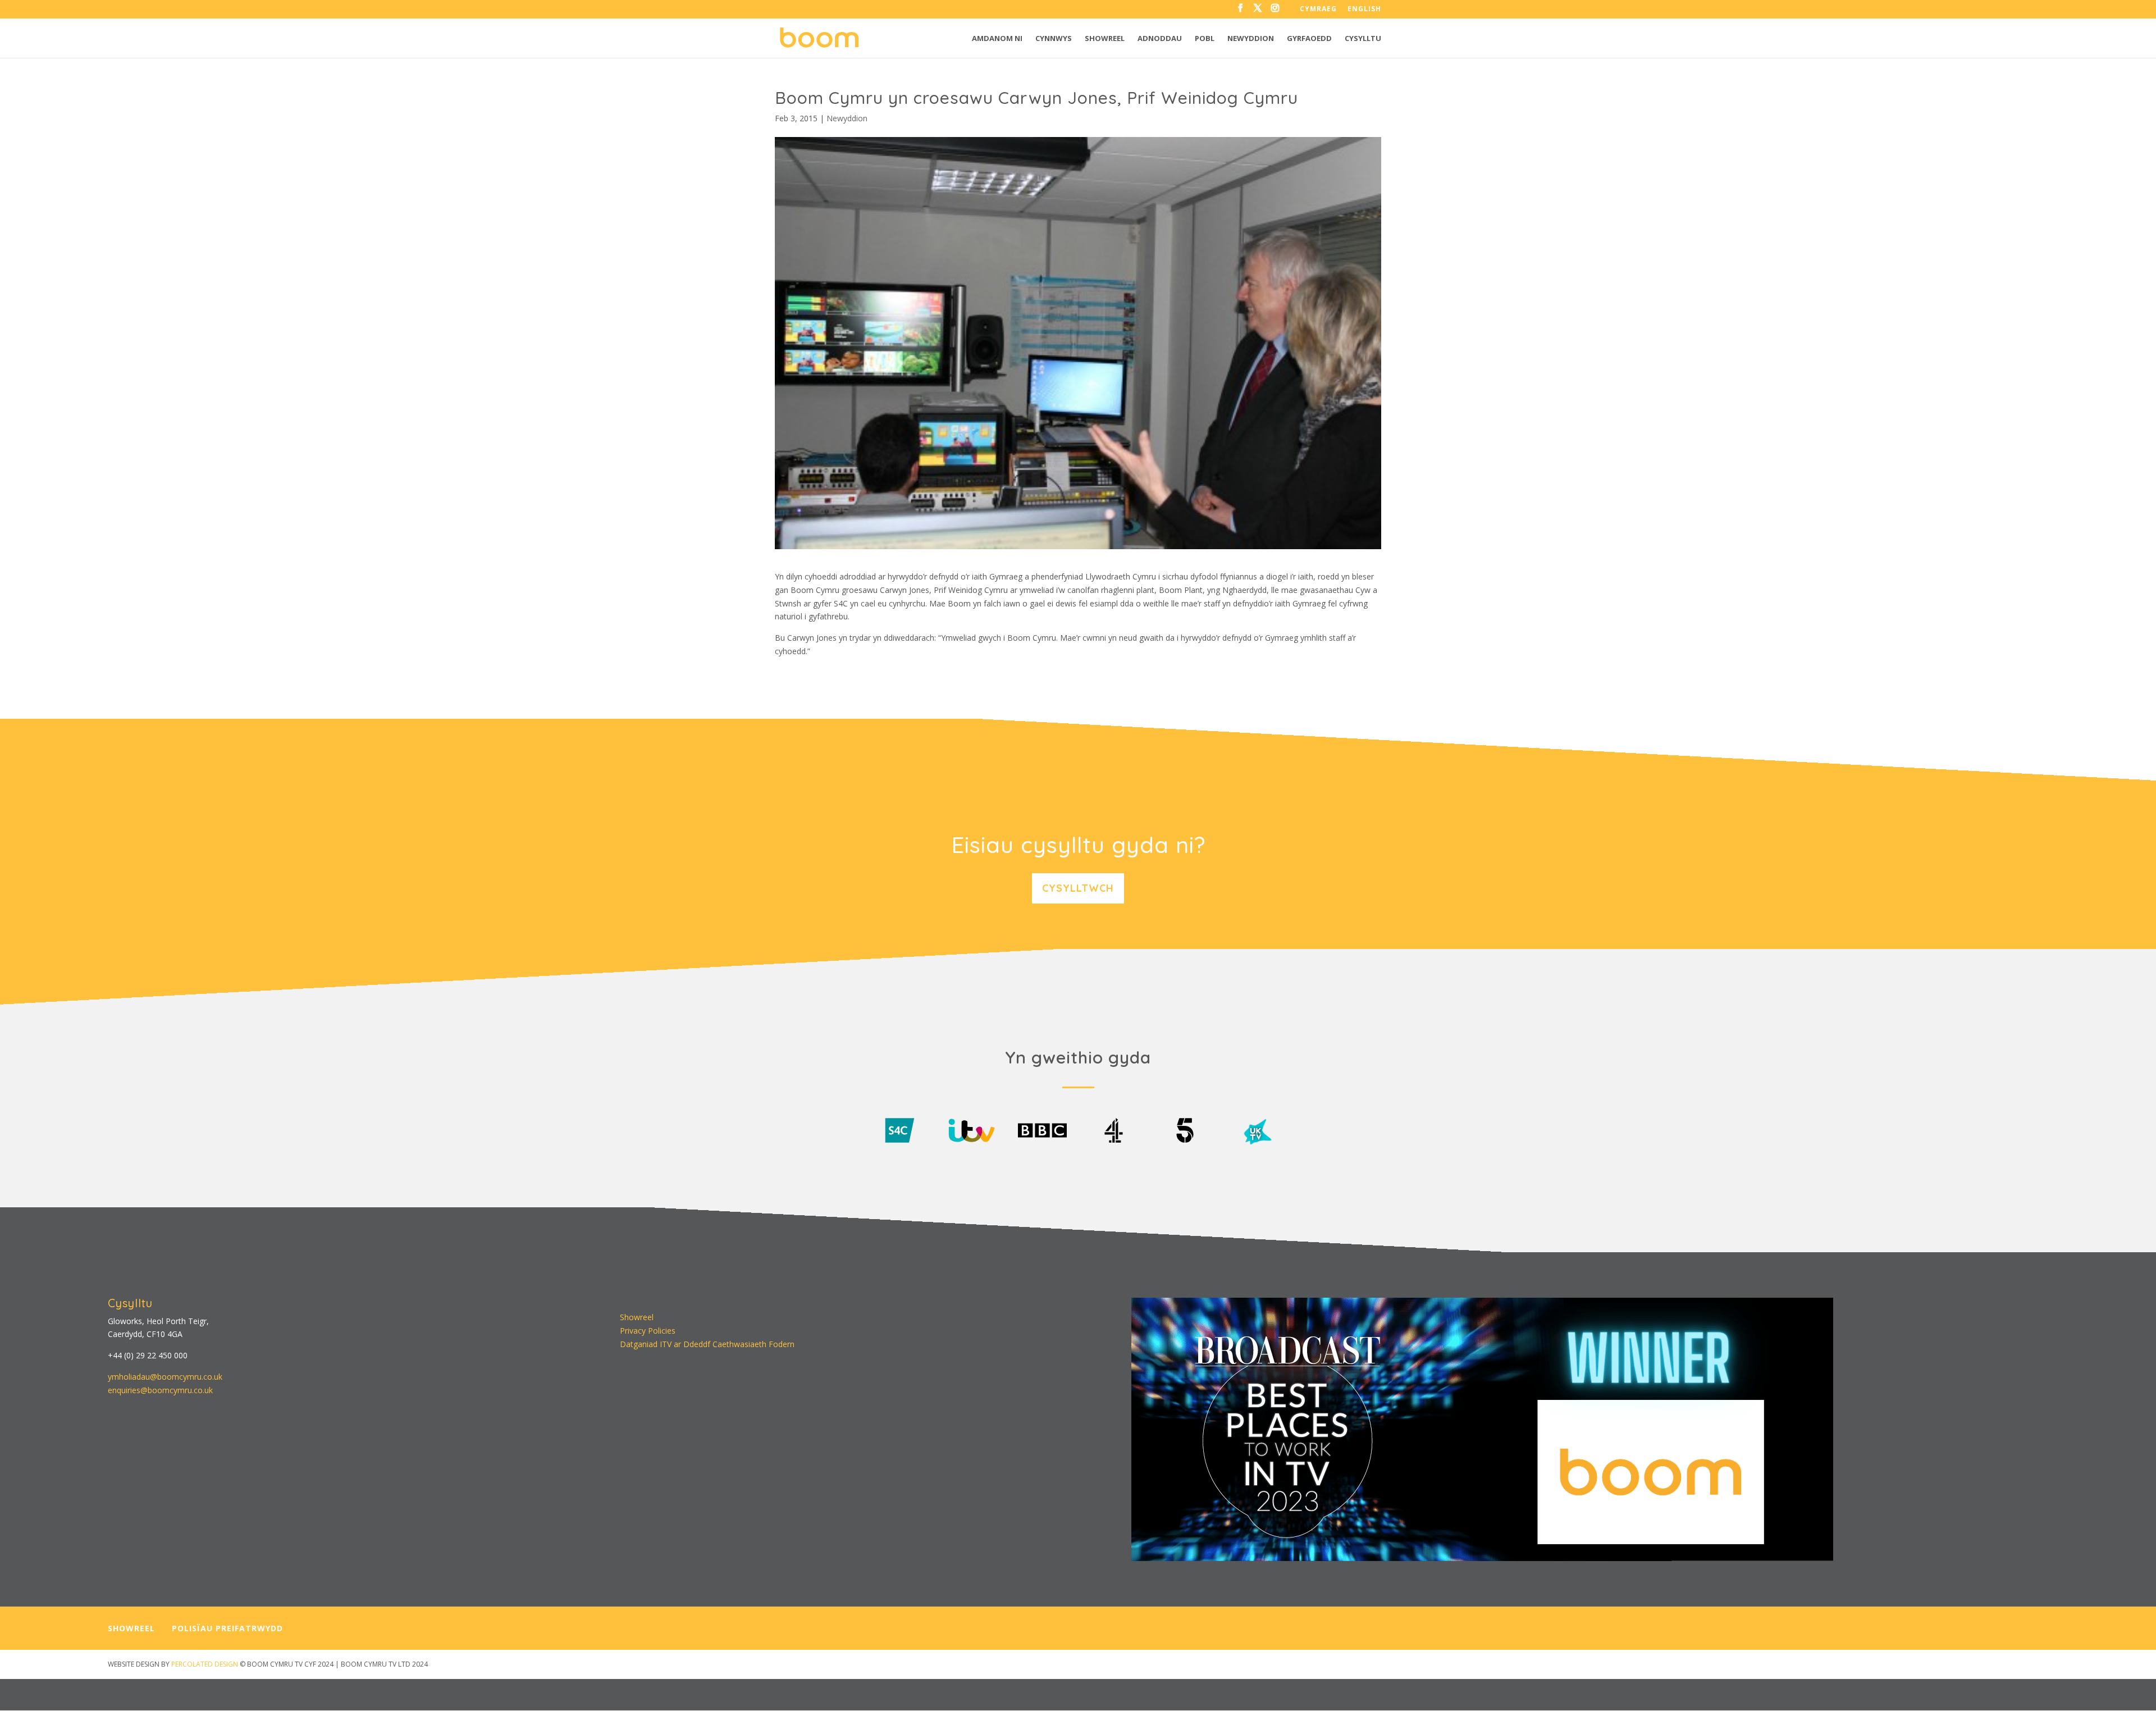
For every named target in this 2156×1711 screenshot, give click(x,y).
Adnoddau (1160, 39)
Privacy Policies (648, 1331)
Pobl (1205, 39)
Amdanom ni (997, 39)
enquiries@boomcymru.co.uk (160, 1390)
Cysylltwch (1078, 888)
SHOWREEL (131, 1628)
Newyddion (1251, 39)
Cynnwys (1054, 39)
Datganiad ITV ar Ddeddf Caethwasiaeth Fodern (707, 1344)
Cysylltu (1363, 39)
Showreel (1105, 39)
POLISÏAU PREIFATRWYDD (227, 1628)
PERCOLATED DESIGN (205, 1664)
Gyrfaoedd (1309, 39)
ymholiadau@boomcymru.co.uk (165, 1377)
